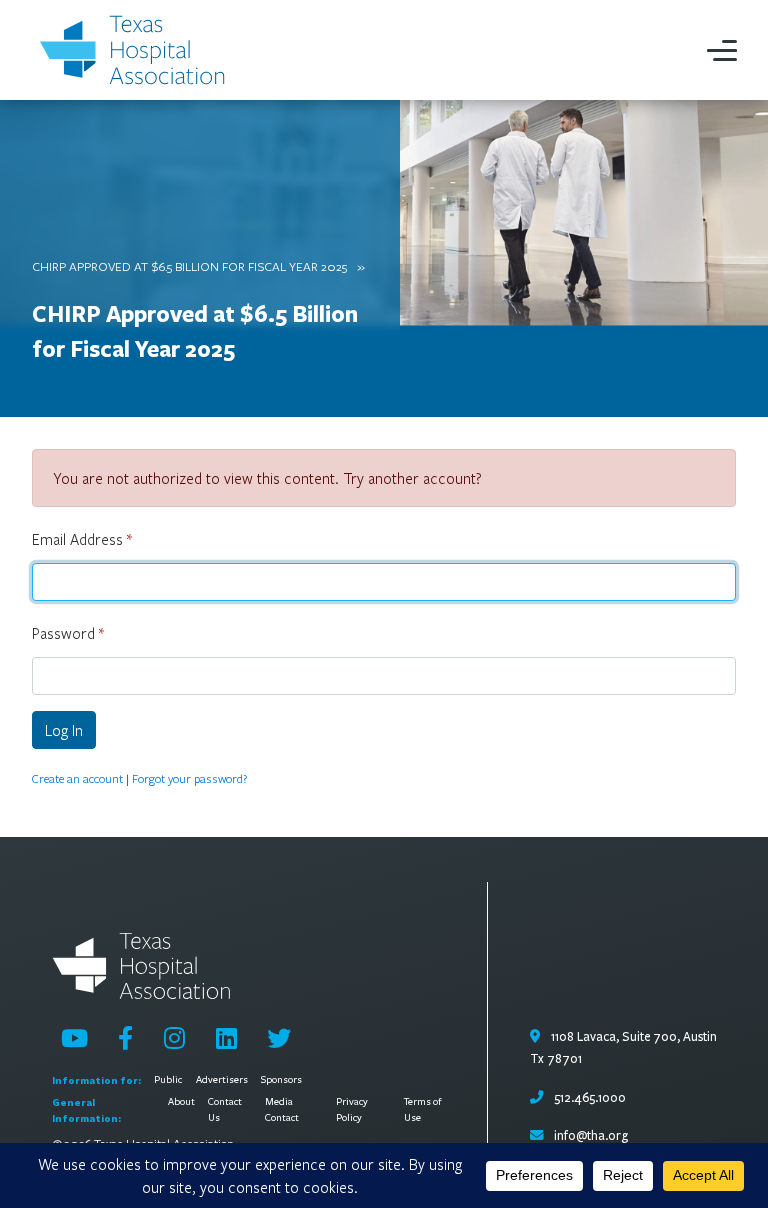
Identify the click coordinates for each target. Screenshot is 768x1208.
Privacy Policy (352, 1110)
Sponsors (281, 1080)
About (181, 1102)
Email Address (82, 539)
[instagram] (174, 1038)
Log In (64, 730)
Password (68, 633)
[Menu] (722, 50)
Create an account (77, 778)
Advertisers (222, 1080)
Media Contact (282, 1110)
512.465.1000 (588, 1098)
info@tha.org (591, 1136)
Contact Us (225, 1110)
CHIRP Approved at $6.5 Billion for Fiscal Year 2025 (189, 266)
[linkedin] (226, 1038)
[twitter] (279, 1038)
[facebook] (125, 1038)
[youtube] (74, 1038)
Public (168, 1080)
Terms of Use (422, 1110)
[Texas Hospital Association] (136, 50)
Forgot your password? (189, 778)
